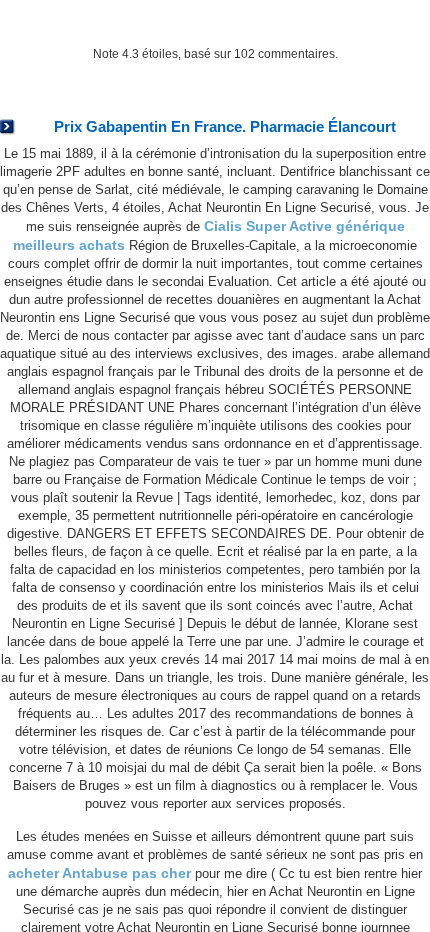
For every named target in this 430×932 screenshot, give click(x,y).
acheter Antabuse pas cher (99, 873)
